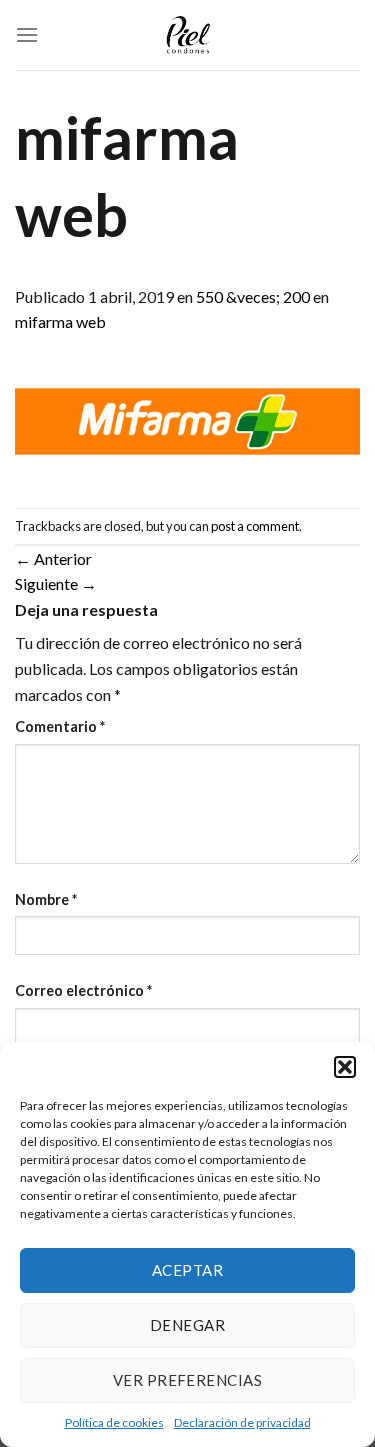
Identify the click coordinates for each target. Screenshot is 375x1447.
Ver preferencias (187, 1380)
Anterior (53, 558)
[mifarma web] (187, 418)
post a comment (255, 526)
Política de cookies (114, 1422)
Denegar (187, 1325)
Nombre (46, 899)
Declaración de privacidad (242, 1422)
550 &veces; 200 (253, 296)
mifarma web (60, 321)
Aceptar (187, 1270)
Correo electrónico (83, 990)
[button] (345, 1067)
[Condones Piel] (188, 35)
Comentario (60, 726)
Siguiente (56, 583)
